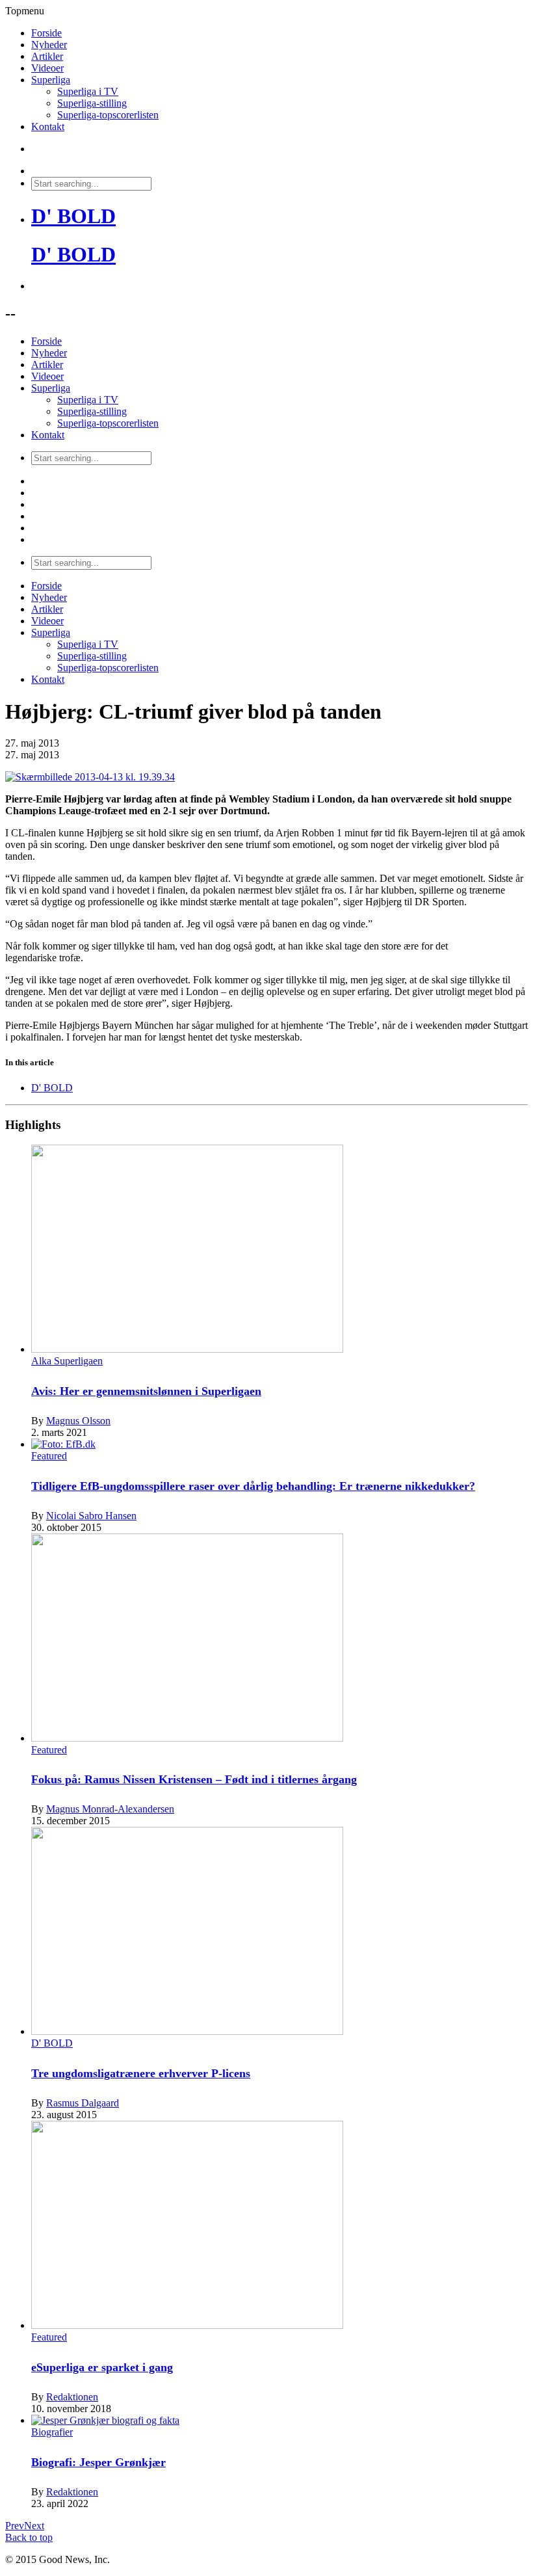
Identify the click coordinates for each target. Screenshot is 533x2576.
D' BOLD (73, 216)
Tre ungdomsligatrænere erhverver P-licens (141, 2073)
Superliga (51, 80)
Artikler (47, 56)
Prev (15, 2526)
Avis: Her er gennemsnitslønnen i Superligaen (146, 1391)
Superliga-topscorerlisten (108, 115)
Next (34, 2526)
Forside (46, 33)
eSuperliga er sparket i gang (102, 2367)
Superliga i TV (88, 91)
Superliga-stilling (92, 103)
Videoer (47, 68)
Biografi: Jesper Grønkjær (98, 2462)
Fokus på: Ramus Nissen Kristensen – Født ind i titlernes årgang (194, 1779)
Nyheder (49, 45)
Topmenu (25, 11)
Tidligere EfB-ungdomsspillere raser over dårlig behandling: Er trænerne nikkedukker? (253, 1486)
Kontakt (48, 126)
